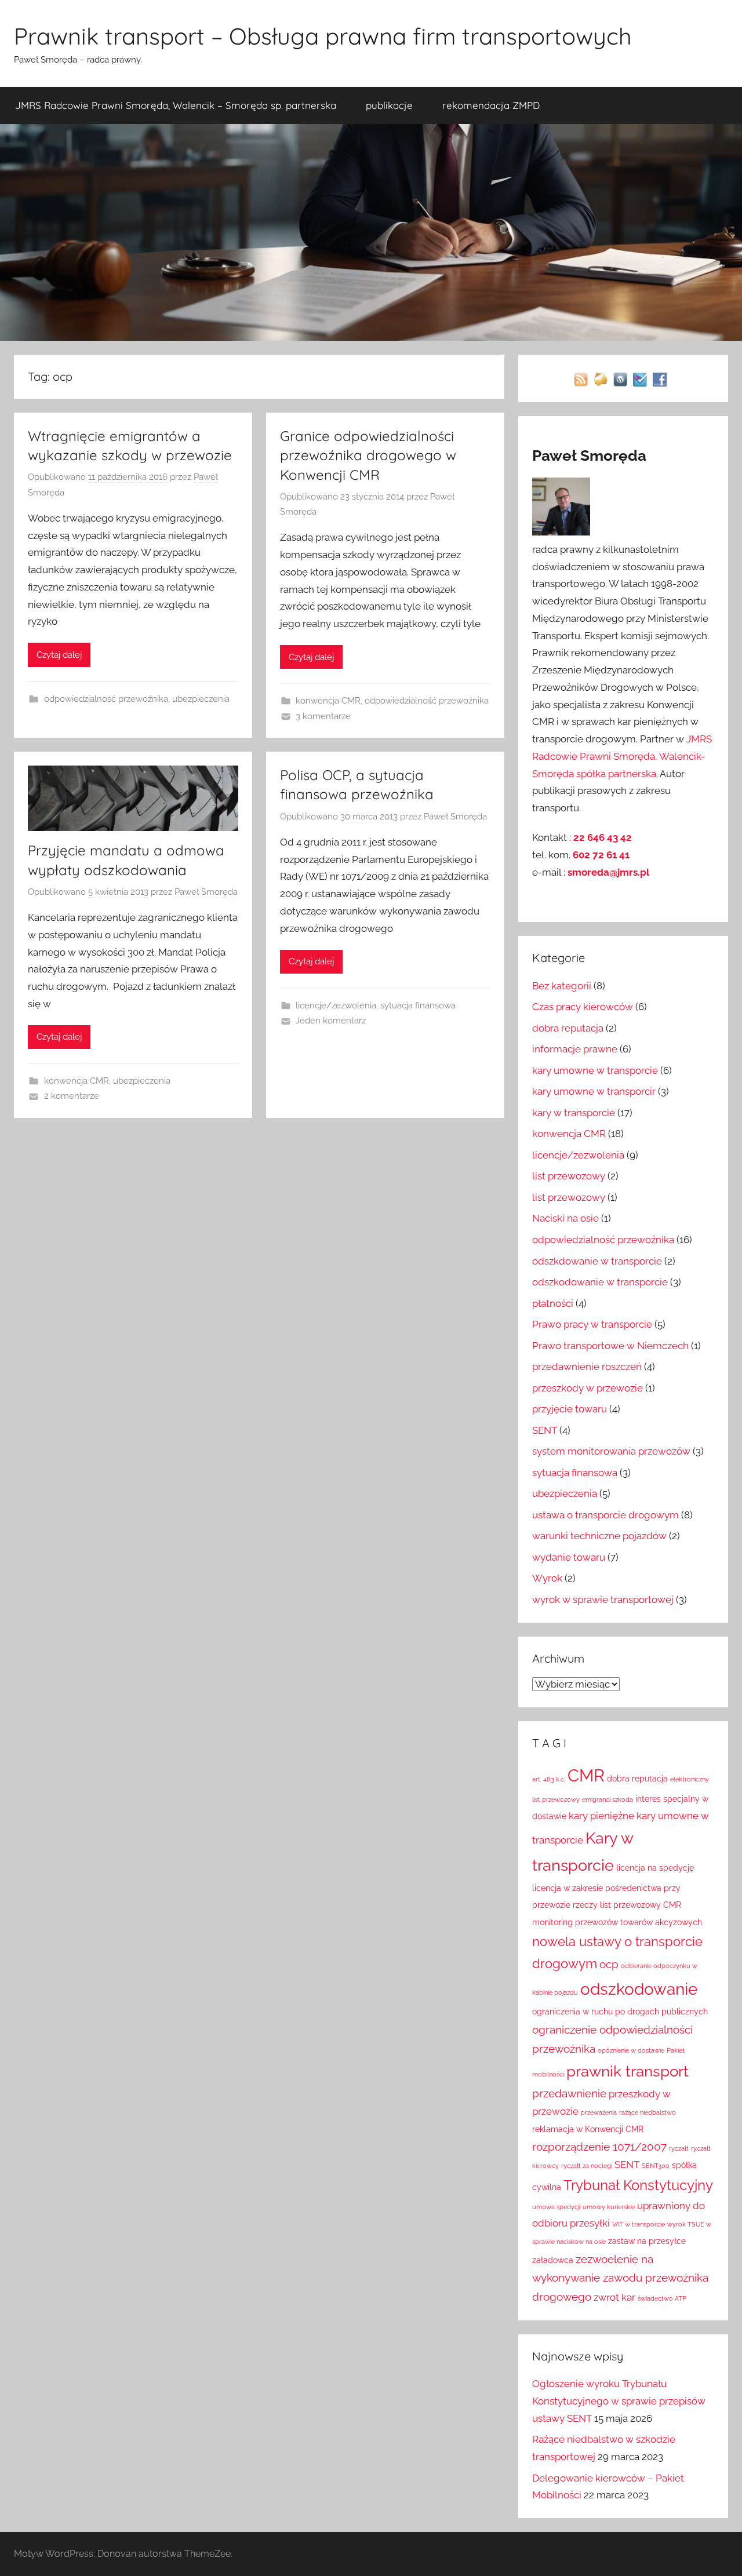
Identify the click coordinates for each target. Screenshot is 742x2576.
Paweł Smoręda (206, 892)
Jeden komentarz (331, 1021)
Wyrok (547, 1578)
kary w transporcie (574, 1113)
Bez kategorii (562, 986)
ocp (609, 1964)
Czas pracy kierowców (583, 1007)
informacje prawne (575, 1049)
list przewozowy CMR (641, 1905)
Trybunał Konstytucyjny (638, 2185)
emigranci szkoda (608, 1799)
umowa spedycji (556, 2207)
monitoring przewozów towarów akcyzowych (617, 1922)
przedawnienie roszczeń (587, 1367)
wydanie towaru (569, 1557)
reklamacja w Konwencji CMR (588, 2129)
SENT (545, 1430)
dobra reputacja (568, 1028)
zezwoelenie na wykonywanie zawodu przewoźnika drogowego (620, 2278)
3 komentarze (323, 716)
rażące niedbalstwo (648, 2112)
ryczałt (679, 2148)
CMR (586, 1775)
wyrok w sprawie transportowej (603, 1599)
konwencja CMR (328, 701)
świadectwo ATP (662, 2298)
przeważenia (599, 2112)
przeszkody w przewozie (588, 1388)
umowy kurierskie (609, 2207)
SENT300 (656, 2166)
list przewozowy (569, 1176)
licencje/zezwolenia (336, 1005)
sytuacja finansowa (418, 1005)
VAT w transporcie (639, 2224)
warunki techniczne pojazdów (599, 1536)
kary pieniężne (601, 1816)
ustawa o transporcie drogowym (605, 1515)
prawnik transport (628, 2071)
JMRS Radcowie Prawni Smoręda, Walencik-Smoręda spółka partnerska (622, 756)
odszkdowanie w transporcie (597, 1261)
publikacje (389, 105)
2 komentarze (72, 1096)
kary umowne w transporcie (595, 1070)
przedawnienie (569, 2093)
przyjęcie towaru (570, 1409)
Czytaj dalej (59, 655)
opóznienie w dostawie (631, 2050)
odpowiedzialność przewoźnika (106, 699)
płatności (553, 1303)
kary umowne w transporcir (594, 1091)
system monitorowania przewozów (611, 1451)
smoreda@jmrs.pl (608, 872)
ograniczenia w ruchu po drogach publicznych (620, 2012)
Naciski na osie (565, 1218)
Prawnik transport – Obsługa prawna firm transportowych (323, 36)
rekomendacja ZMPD (491, 105)
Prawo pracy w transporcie (592, 1324)
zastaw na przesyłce (647, 2241)
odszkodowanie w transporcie (600, 1282)
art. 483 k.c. (549, 1779)
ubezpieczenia (201, 699)
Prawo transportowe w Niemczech (610, 1346)
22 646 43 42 (603, 837)
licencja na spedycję (655, 1868)
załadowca (553, 2260)
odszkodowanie (639, 1989)
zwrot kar (614, 2297)
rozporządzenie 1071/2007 (599, 2147)
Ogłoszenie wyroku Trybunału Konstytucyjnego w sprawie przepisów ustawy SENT (619, 2401)
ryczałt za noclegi (587, 2166)
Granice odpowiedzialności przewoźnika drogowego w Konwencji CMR (368, 455)
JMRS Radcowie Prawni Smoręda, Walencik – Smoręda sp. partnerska (176, 105)
